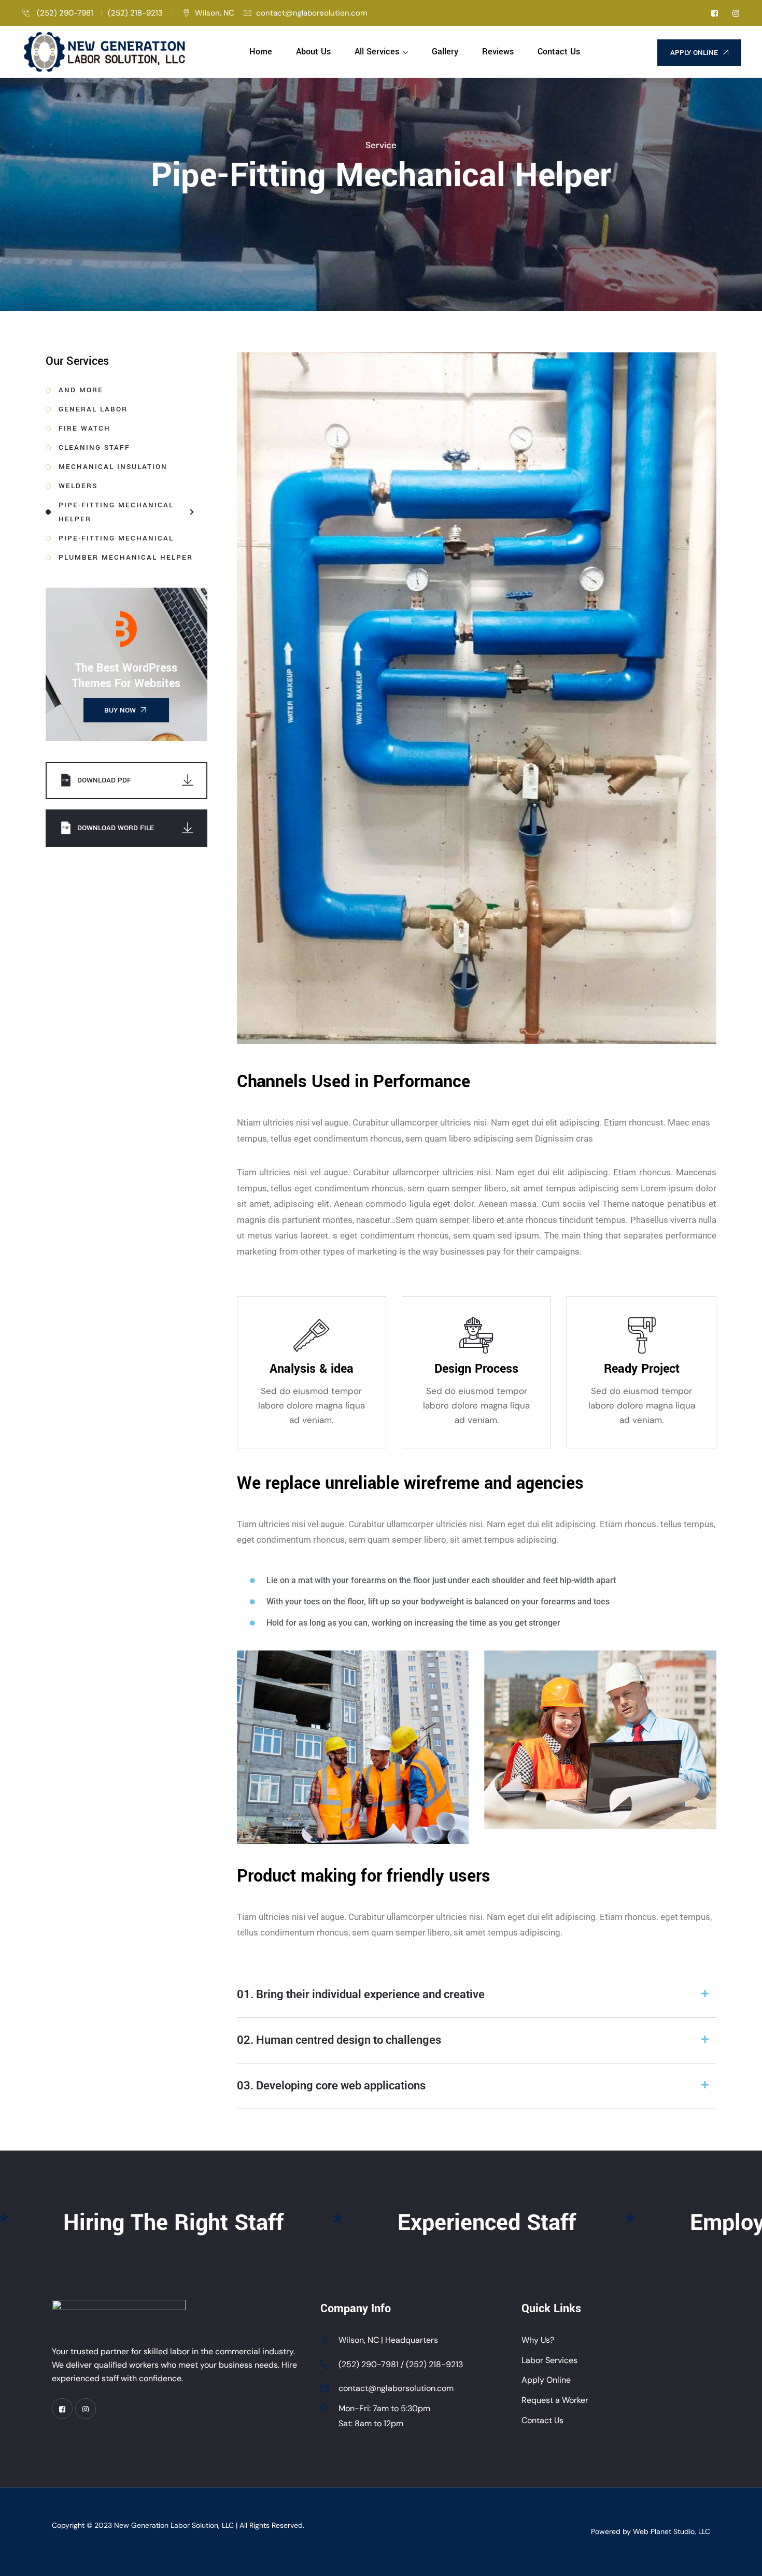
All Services (377, 52)
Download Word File (116, 828)
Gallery (445, 52)
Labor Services (549, 2360)
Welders (78, 486)
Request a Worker (555, 2400)
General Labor (93, 409)
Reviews (498, 52)
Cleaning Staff (94, 447)
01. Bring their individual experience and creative (361, 1994)
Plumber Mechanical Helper (126, 557)
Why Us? (538, 2340)
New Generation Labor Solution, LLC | (177, 2525)
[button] (477, 1995)
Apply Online (546, 2380)
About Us (313, 52)
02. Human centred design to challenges (339, 2040)
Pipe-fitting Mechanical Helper (116, 512)
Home (261, 52)
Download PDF (104, 780)
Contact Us (559, 52)
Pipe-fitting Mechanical (116, 538)
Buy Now (120, 710)
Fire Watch (84, 428)
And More (81, 390)
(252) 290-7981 (64, 13)
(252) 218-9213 (136, 13)
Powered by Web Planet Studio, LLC (651, 2531)
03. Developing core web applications (331, 2086)
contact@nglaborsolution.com (312, 13)
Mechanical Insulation (113, 467)
